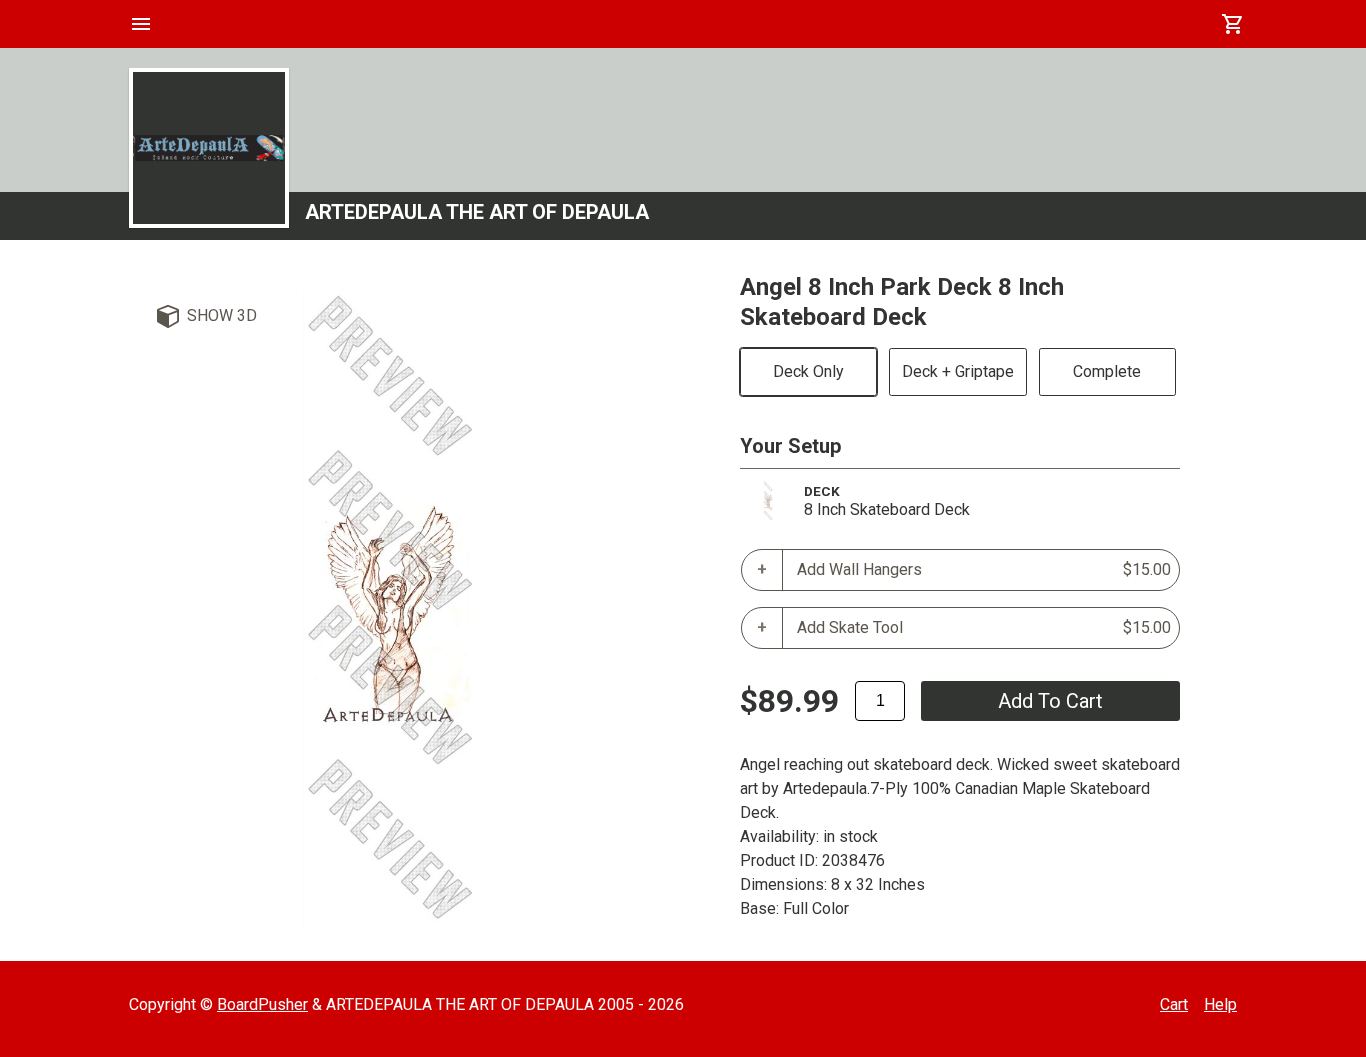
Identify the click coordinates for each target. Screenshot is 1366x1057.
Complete (1107, 371)
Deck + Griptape (958, 371)
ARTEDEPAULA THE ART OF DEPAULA (477, 212)
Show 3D (222, 315)
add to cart (1050, 701)
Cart (1174, 1004)
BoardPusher (262, 1004)
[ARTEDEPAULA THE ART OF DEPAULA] (209, 148)
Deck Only (808, 371)
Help (1220, 1004)
